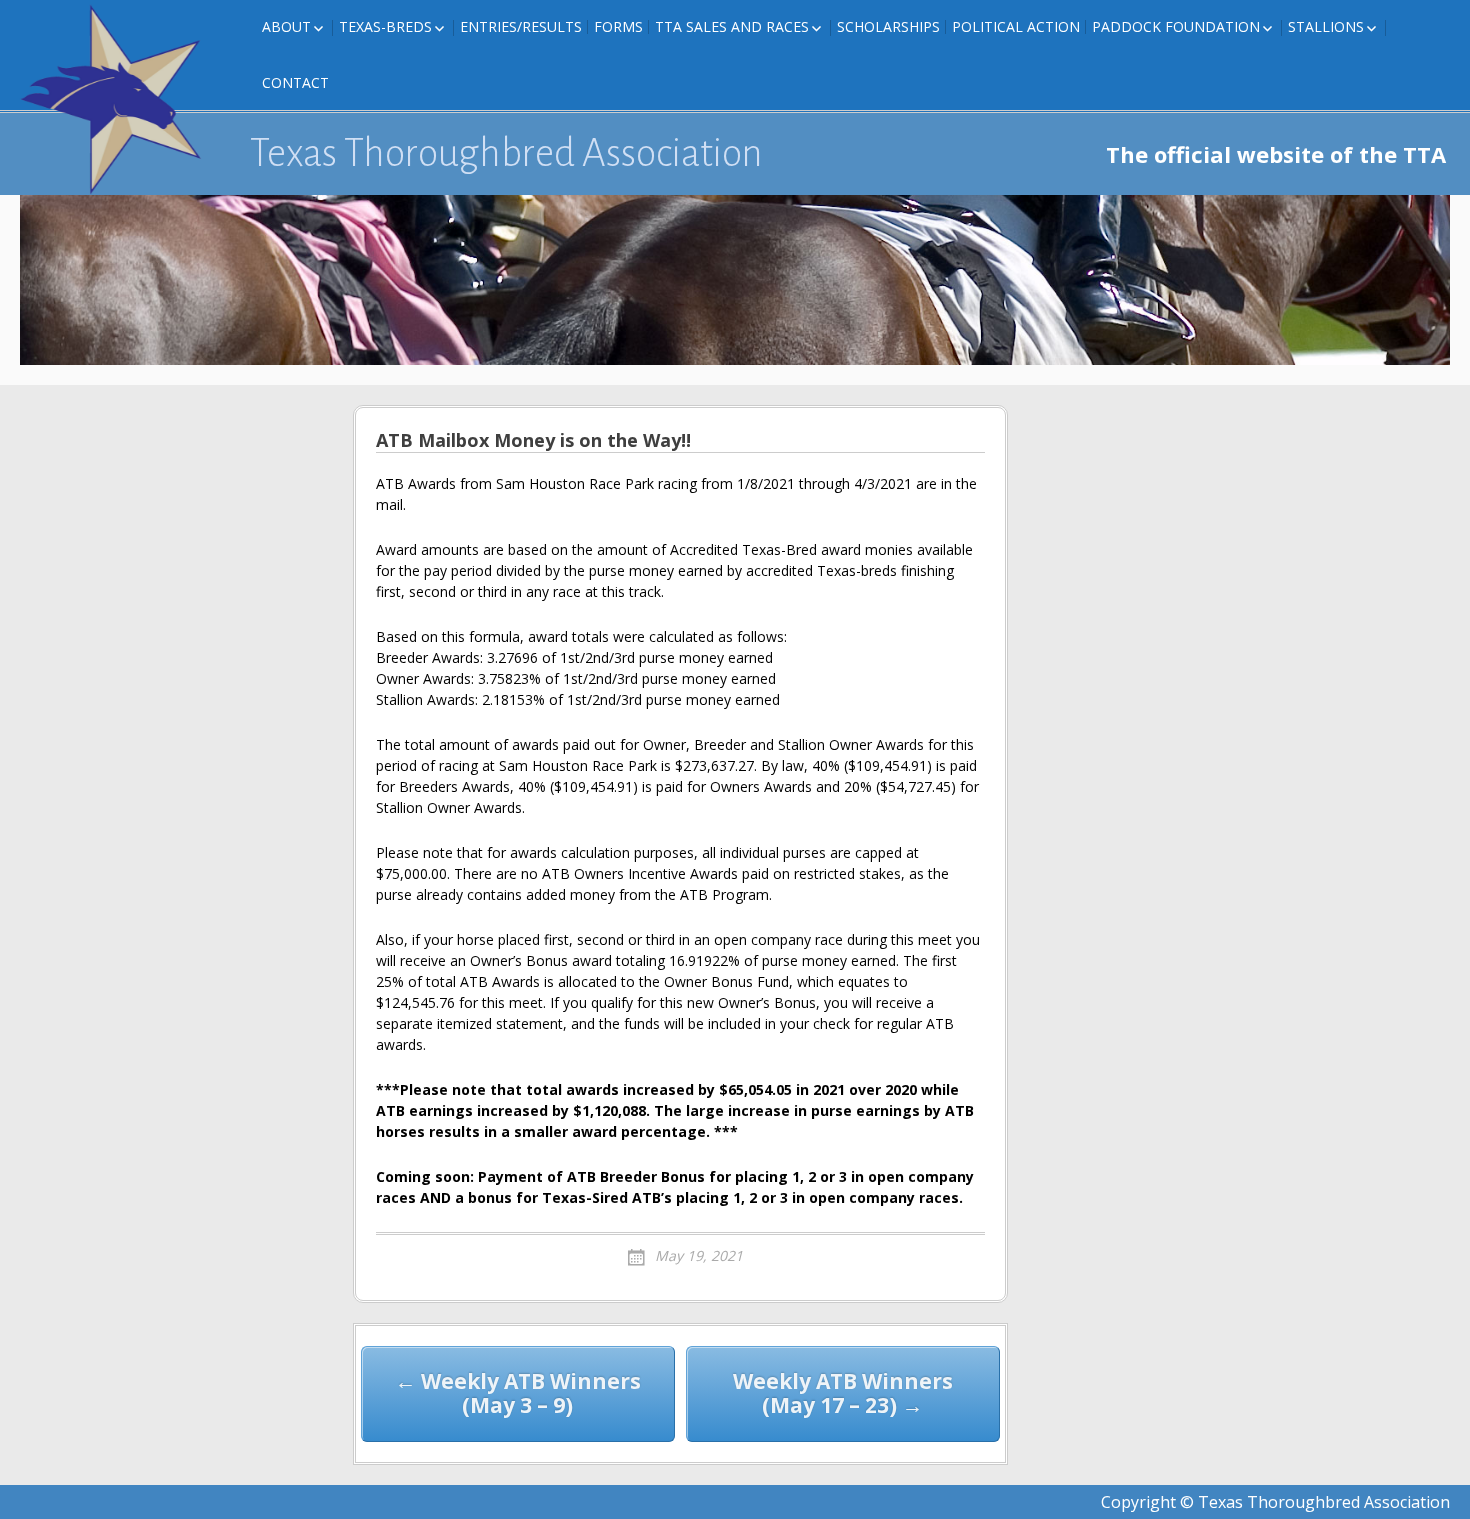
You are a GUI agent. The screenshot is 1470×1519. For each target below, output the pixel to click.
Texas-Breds (385, 26)
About (286, 26)
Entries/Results (521, 26)
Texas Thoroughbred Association (506, 153)
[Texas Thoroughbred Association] (120, 100)
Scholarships (888, 26)
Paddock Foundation (1176, 26)
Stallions (1326, 26)
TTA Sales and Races (732, 26)
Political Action (1016, 26)
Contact (295, 82)
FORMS (618, 26)
